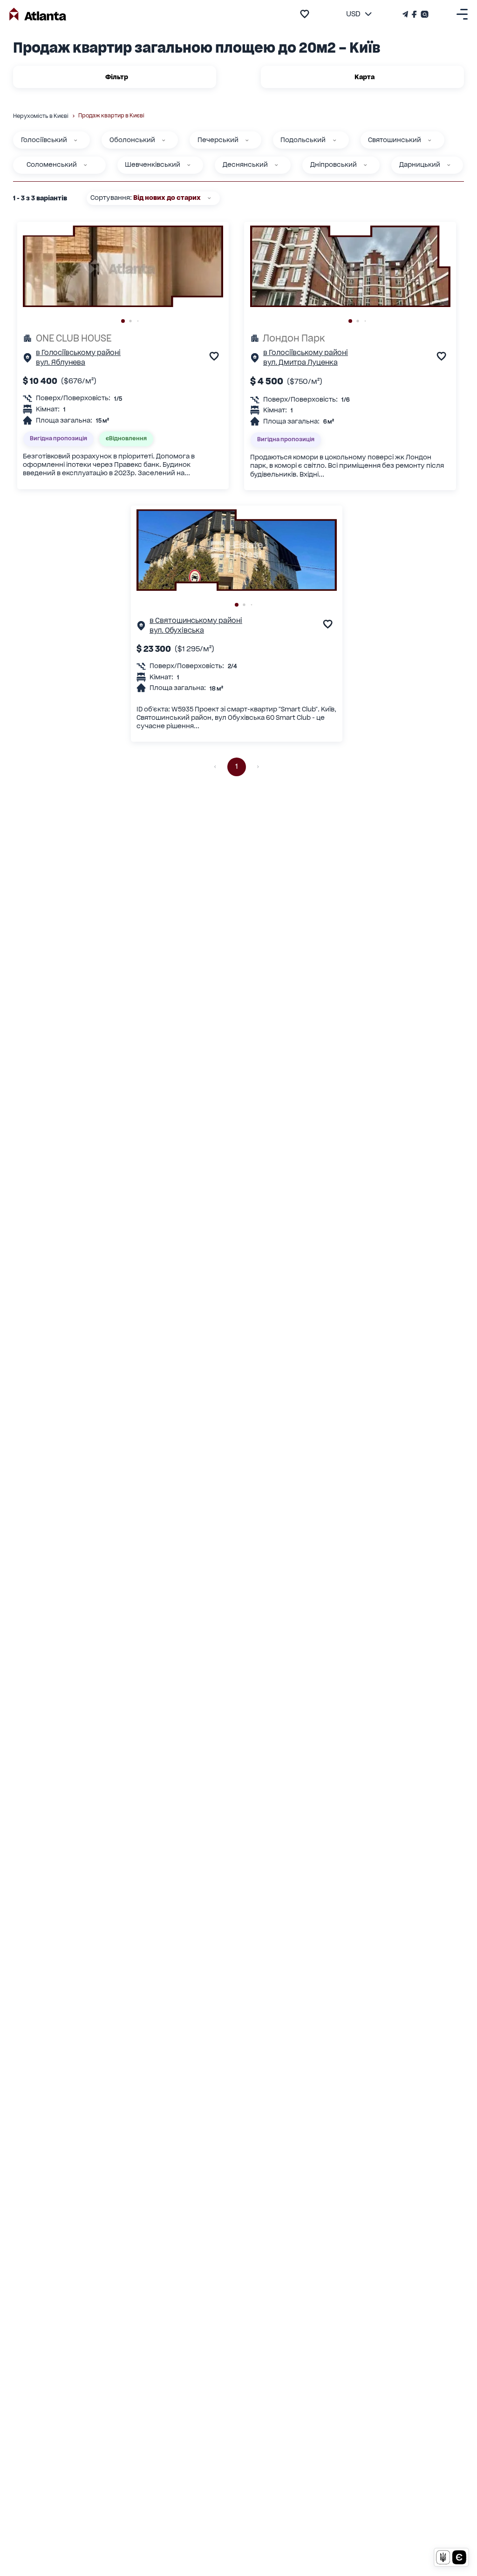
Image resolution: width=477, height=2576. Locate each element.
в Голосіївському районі (78, 353)
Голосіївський (44, 140)
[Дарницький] (449, 165)
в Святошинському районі (196, 621)
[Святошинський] (429, 140)
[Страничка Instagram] (424, 14)
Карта (365, 77)
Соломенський (52, 164)
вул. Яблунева (61, 362)
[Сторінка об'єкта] (27, 360)
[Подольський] (334, 140)
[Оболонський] (164, 140)
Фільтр (117, 77)
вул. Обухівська (177, 630)
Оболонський (132, 140)
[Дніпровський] (365, 165)
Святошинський (395, 140)
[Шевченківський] (189, 165)
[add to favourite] (305, 14)
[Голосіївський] (75, 140)
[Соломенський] (85, 165)
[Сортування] (209, 198)
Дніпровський (334, 164)
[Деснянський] (276, 165)
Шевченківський (153, 164)
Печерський (218, 140)
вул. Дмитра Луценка (300, 362)
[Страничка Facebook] (414, 14)
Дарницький (420, 164)
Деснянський (245, 164)
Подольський (303, 140)
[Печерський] (247, 140)
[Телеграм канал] (406, 14)
